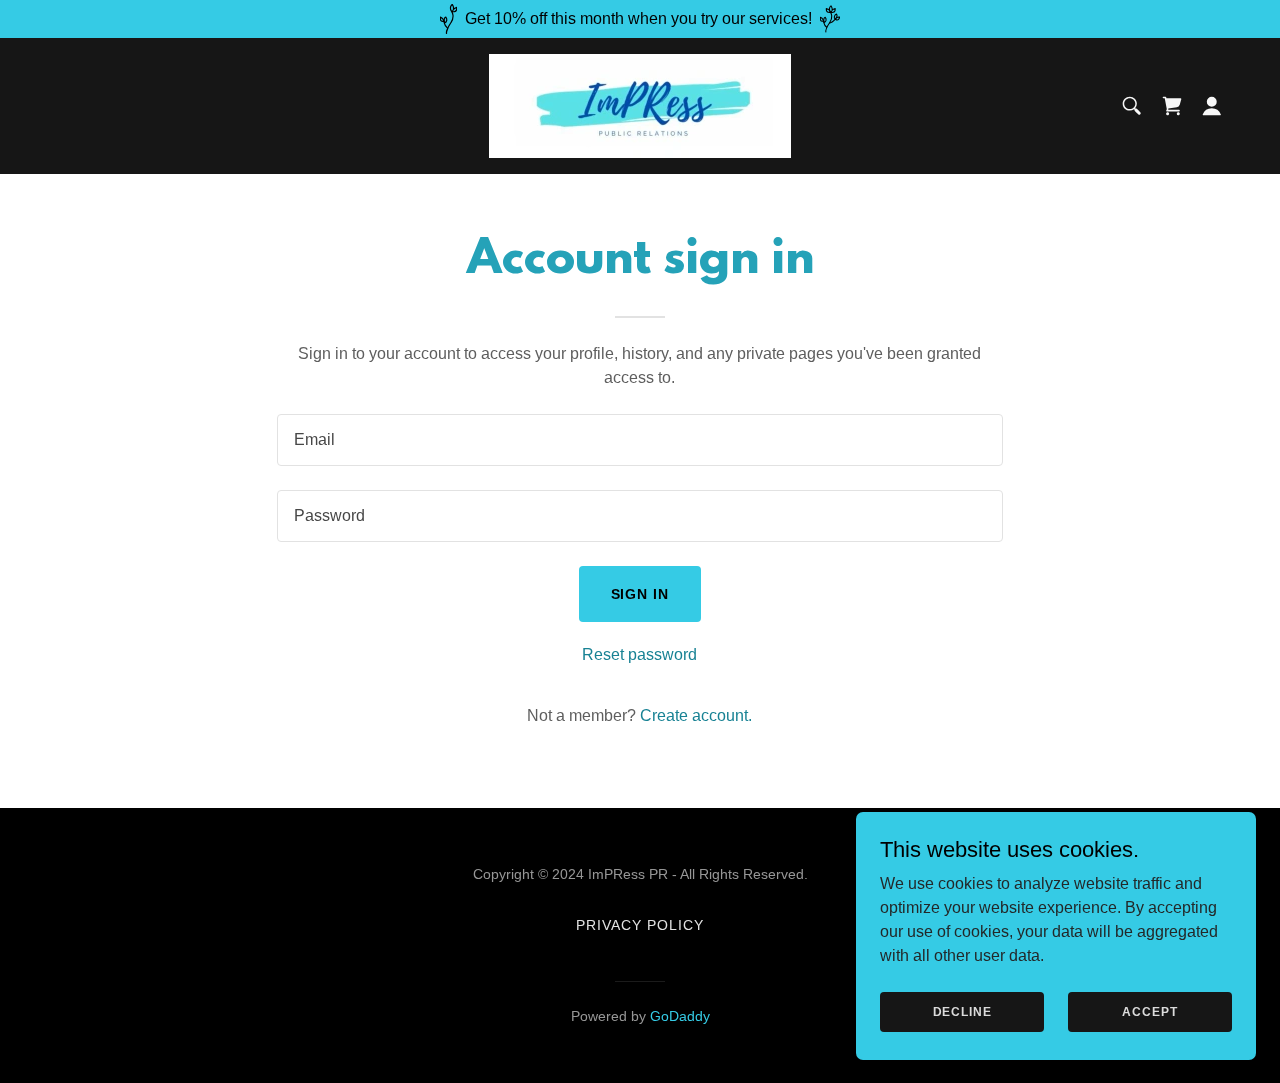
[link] (640, 104)
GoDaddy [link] (680, 1016)
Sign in (640, 594)
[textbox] (639, 440)
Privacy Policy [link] (640, 925)
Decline (962, 1011)
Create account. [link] (696, 715)
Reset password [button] (639, 654)
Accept (1149, 1011)
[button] (1212, 106)
